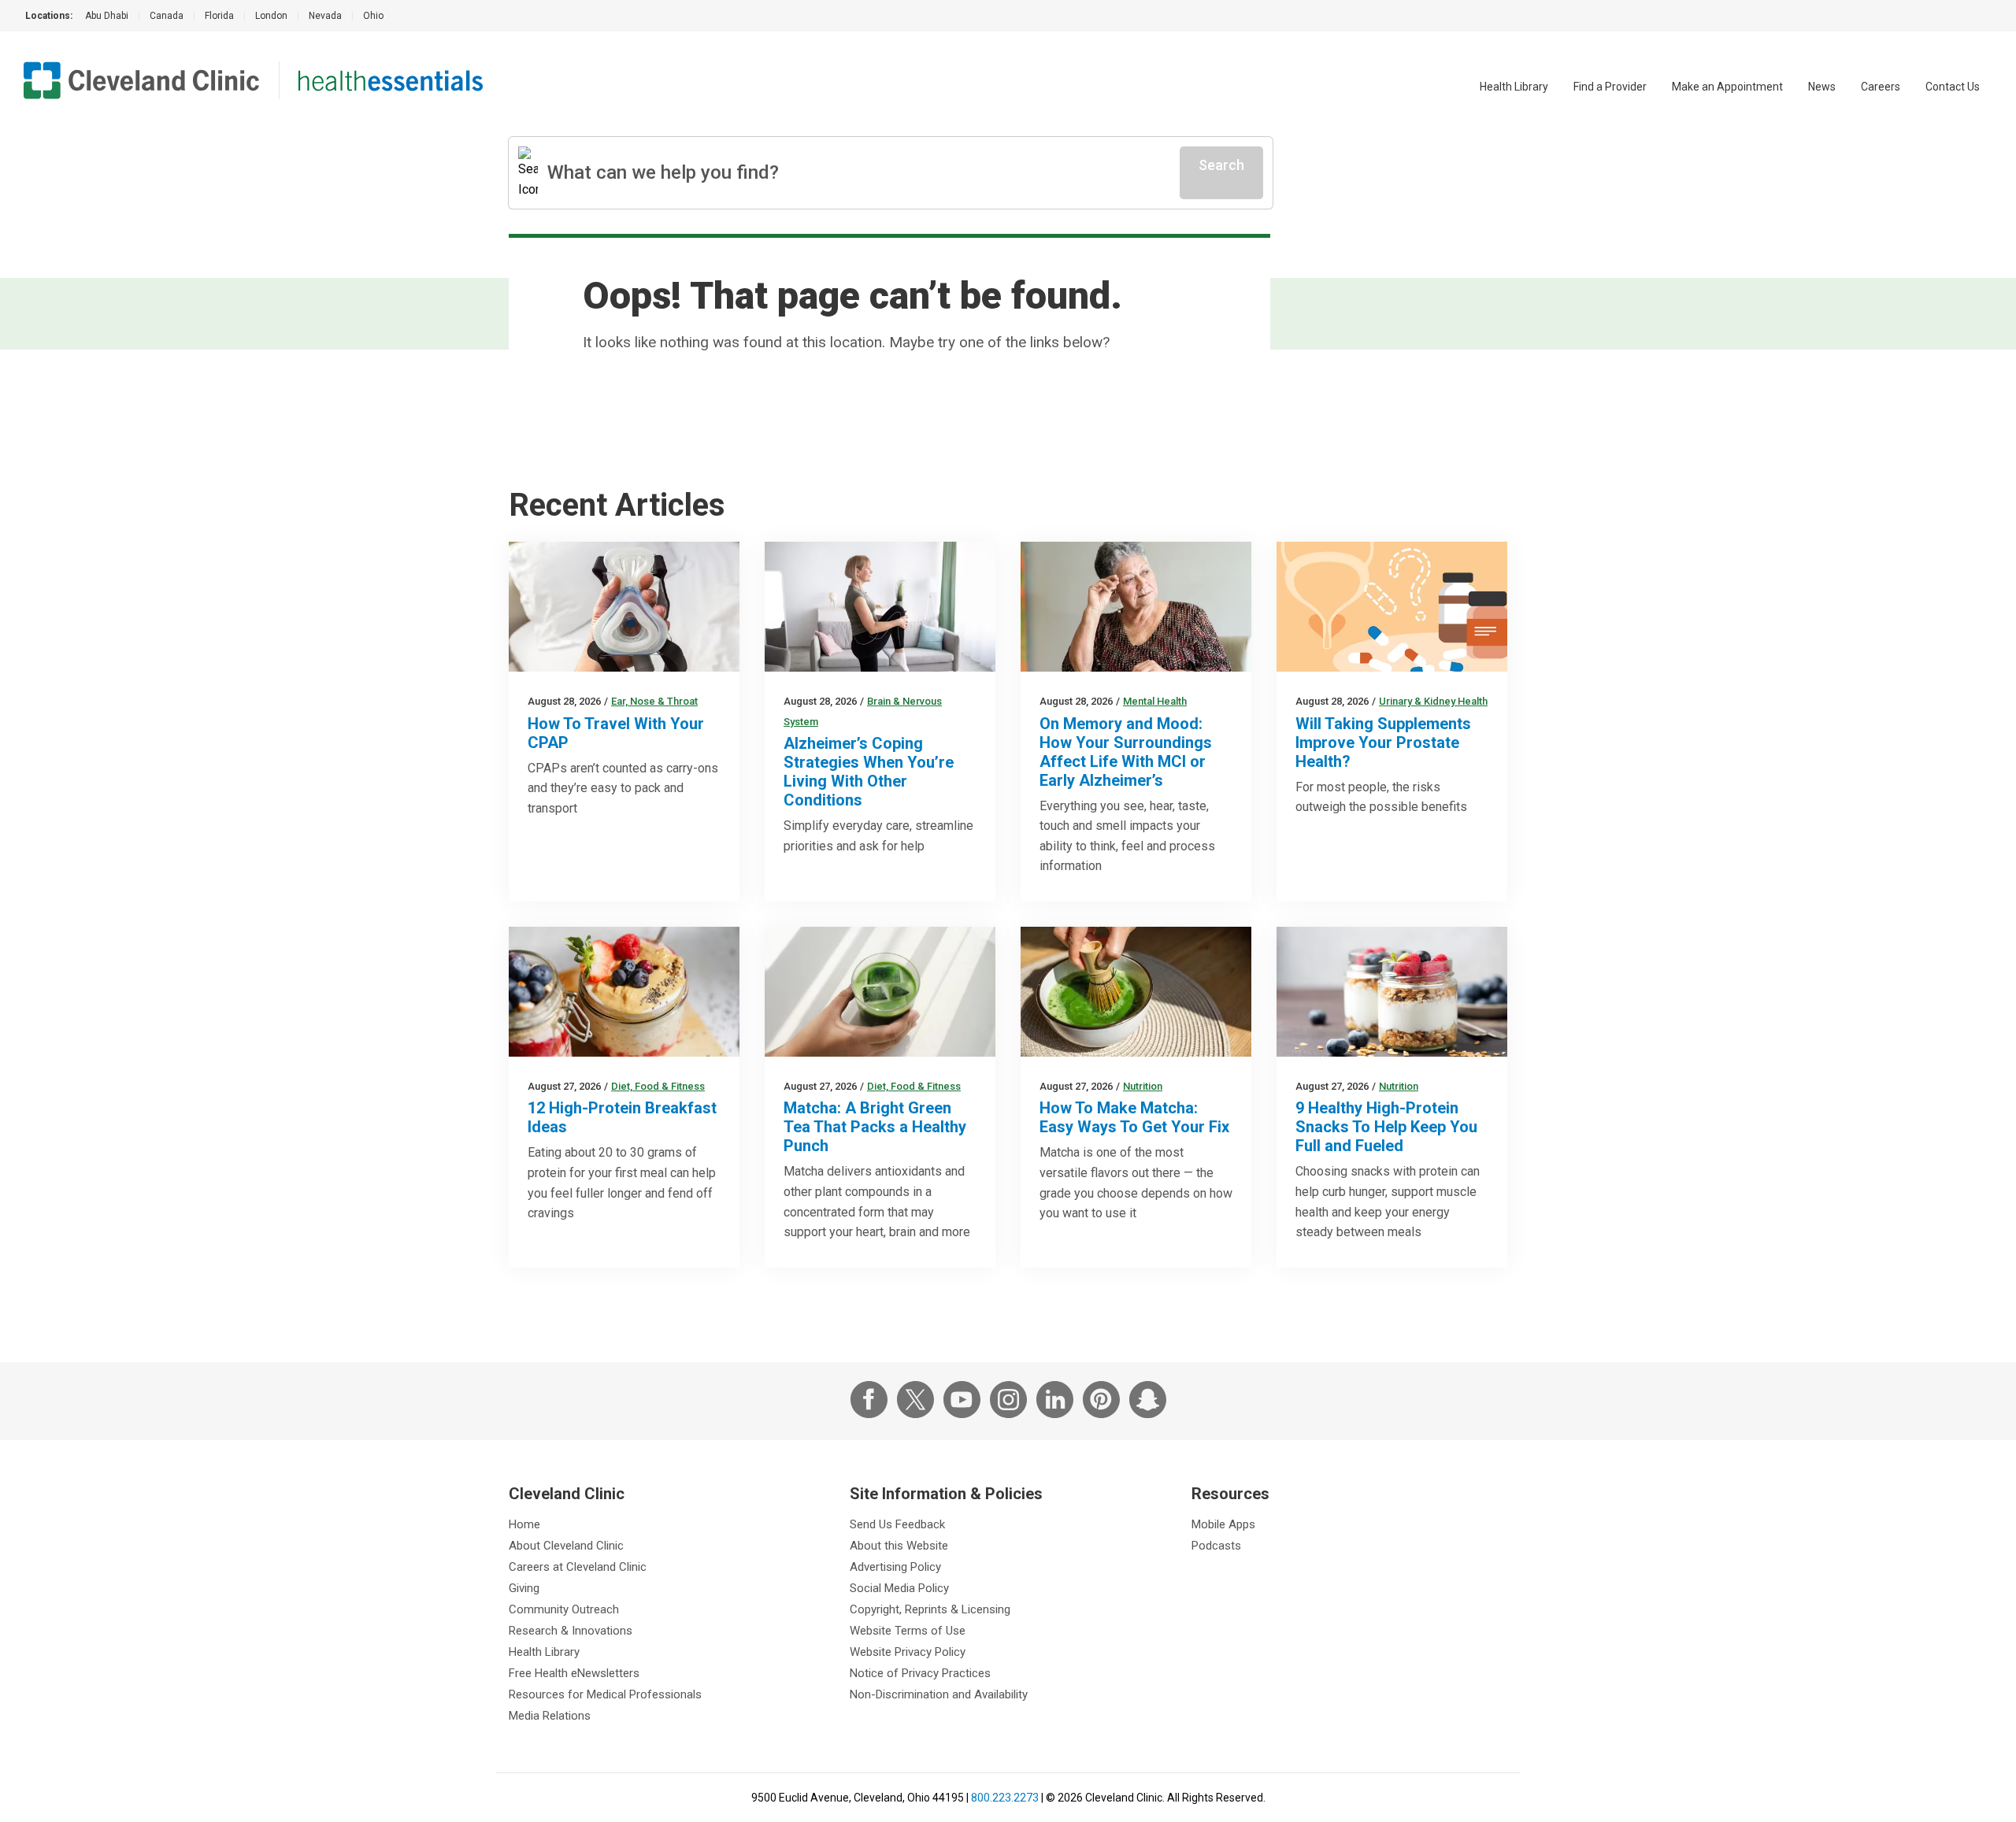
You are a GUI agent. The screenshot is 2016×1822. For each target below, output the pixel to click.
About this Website (899, 1546)
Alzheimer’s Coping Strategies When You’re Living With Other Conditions (869, 772)
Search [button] (1221, 165)
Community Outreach (564, 1609)
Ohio (373, 16)
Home (524, 1524)
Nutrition (1143, 1086)
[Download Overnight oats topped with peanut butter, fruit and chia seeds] (624, 992)
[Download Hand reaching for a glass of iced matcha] (880, 992)
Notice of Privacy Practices (920, 1673)
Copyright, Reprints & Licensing (930, 1609)
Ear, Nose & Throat (654, 701)
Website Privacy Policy (908, 1652)
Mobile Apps (1223, 1524)
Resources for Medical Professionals (605, 1694)
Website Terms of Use (908, 1631)
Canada (167, 16)
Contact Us (1953, 87)
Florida (219, 16)
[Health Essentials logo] (391, 80)
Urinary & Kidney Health (1433, 701)
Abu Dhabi (107, 16)
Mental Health (1155, 701)
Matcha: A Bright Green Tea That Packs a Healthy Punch (875, 1127)
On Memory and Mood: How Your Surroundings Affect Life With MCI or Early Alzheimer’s (1126, 752)
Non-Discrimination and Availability (939, 1694)
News (1822, 87)
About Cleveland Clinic (566, 1546)
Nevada (325, 16)
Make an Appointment (1727, 87)
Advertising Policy (895, 1567)
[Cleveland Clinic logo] (142, 80)
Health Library (1514, 87)
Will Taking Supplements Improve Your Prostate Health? (1383, 743)
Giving (524, 1588)
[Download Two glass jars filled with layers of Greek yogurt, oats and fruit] (1392, 992)
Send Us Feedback (897, 1524)
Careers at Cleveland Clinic (578, 1567)
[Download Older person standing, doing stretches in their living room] (880, 607)
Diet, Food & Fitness (658, 1086)
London (271, 16)
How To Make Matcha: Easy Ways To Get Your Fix (1134, 1117)
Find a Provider (1610, 87)
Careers (1881, 87)
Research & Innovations (571, 1631)
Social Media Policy (899, 1588)
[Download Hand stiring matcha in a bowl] (1136, 992)
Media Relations (550, 1716)
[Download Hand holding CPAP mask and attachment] (624, 607)
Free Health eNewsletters (574, 1673)
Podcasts (1216, 1546)
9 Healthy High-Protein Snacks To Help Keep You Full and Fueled (1386, 1127)
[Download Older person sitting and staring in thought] (1136, 607)
